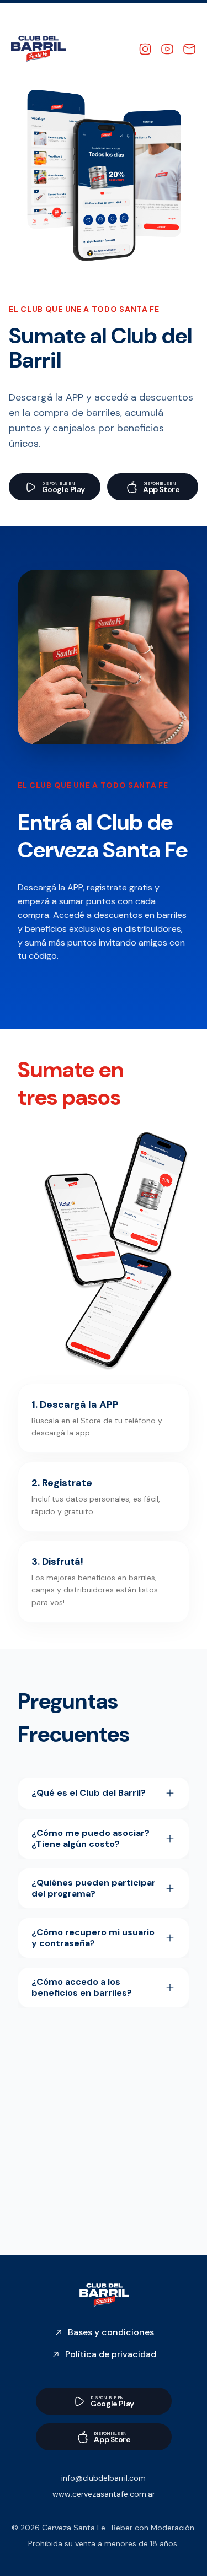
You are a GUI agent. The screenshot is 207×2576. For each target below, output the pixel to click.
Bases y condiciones (111, 2332)
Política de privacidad (111, 2354)
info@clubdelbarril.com (104, 2478)
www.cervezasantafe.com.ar (104, 2494)
